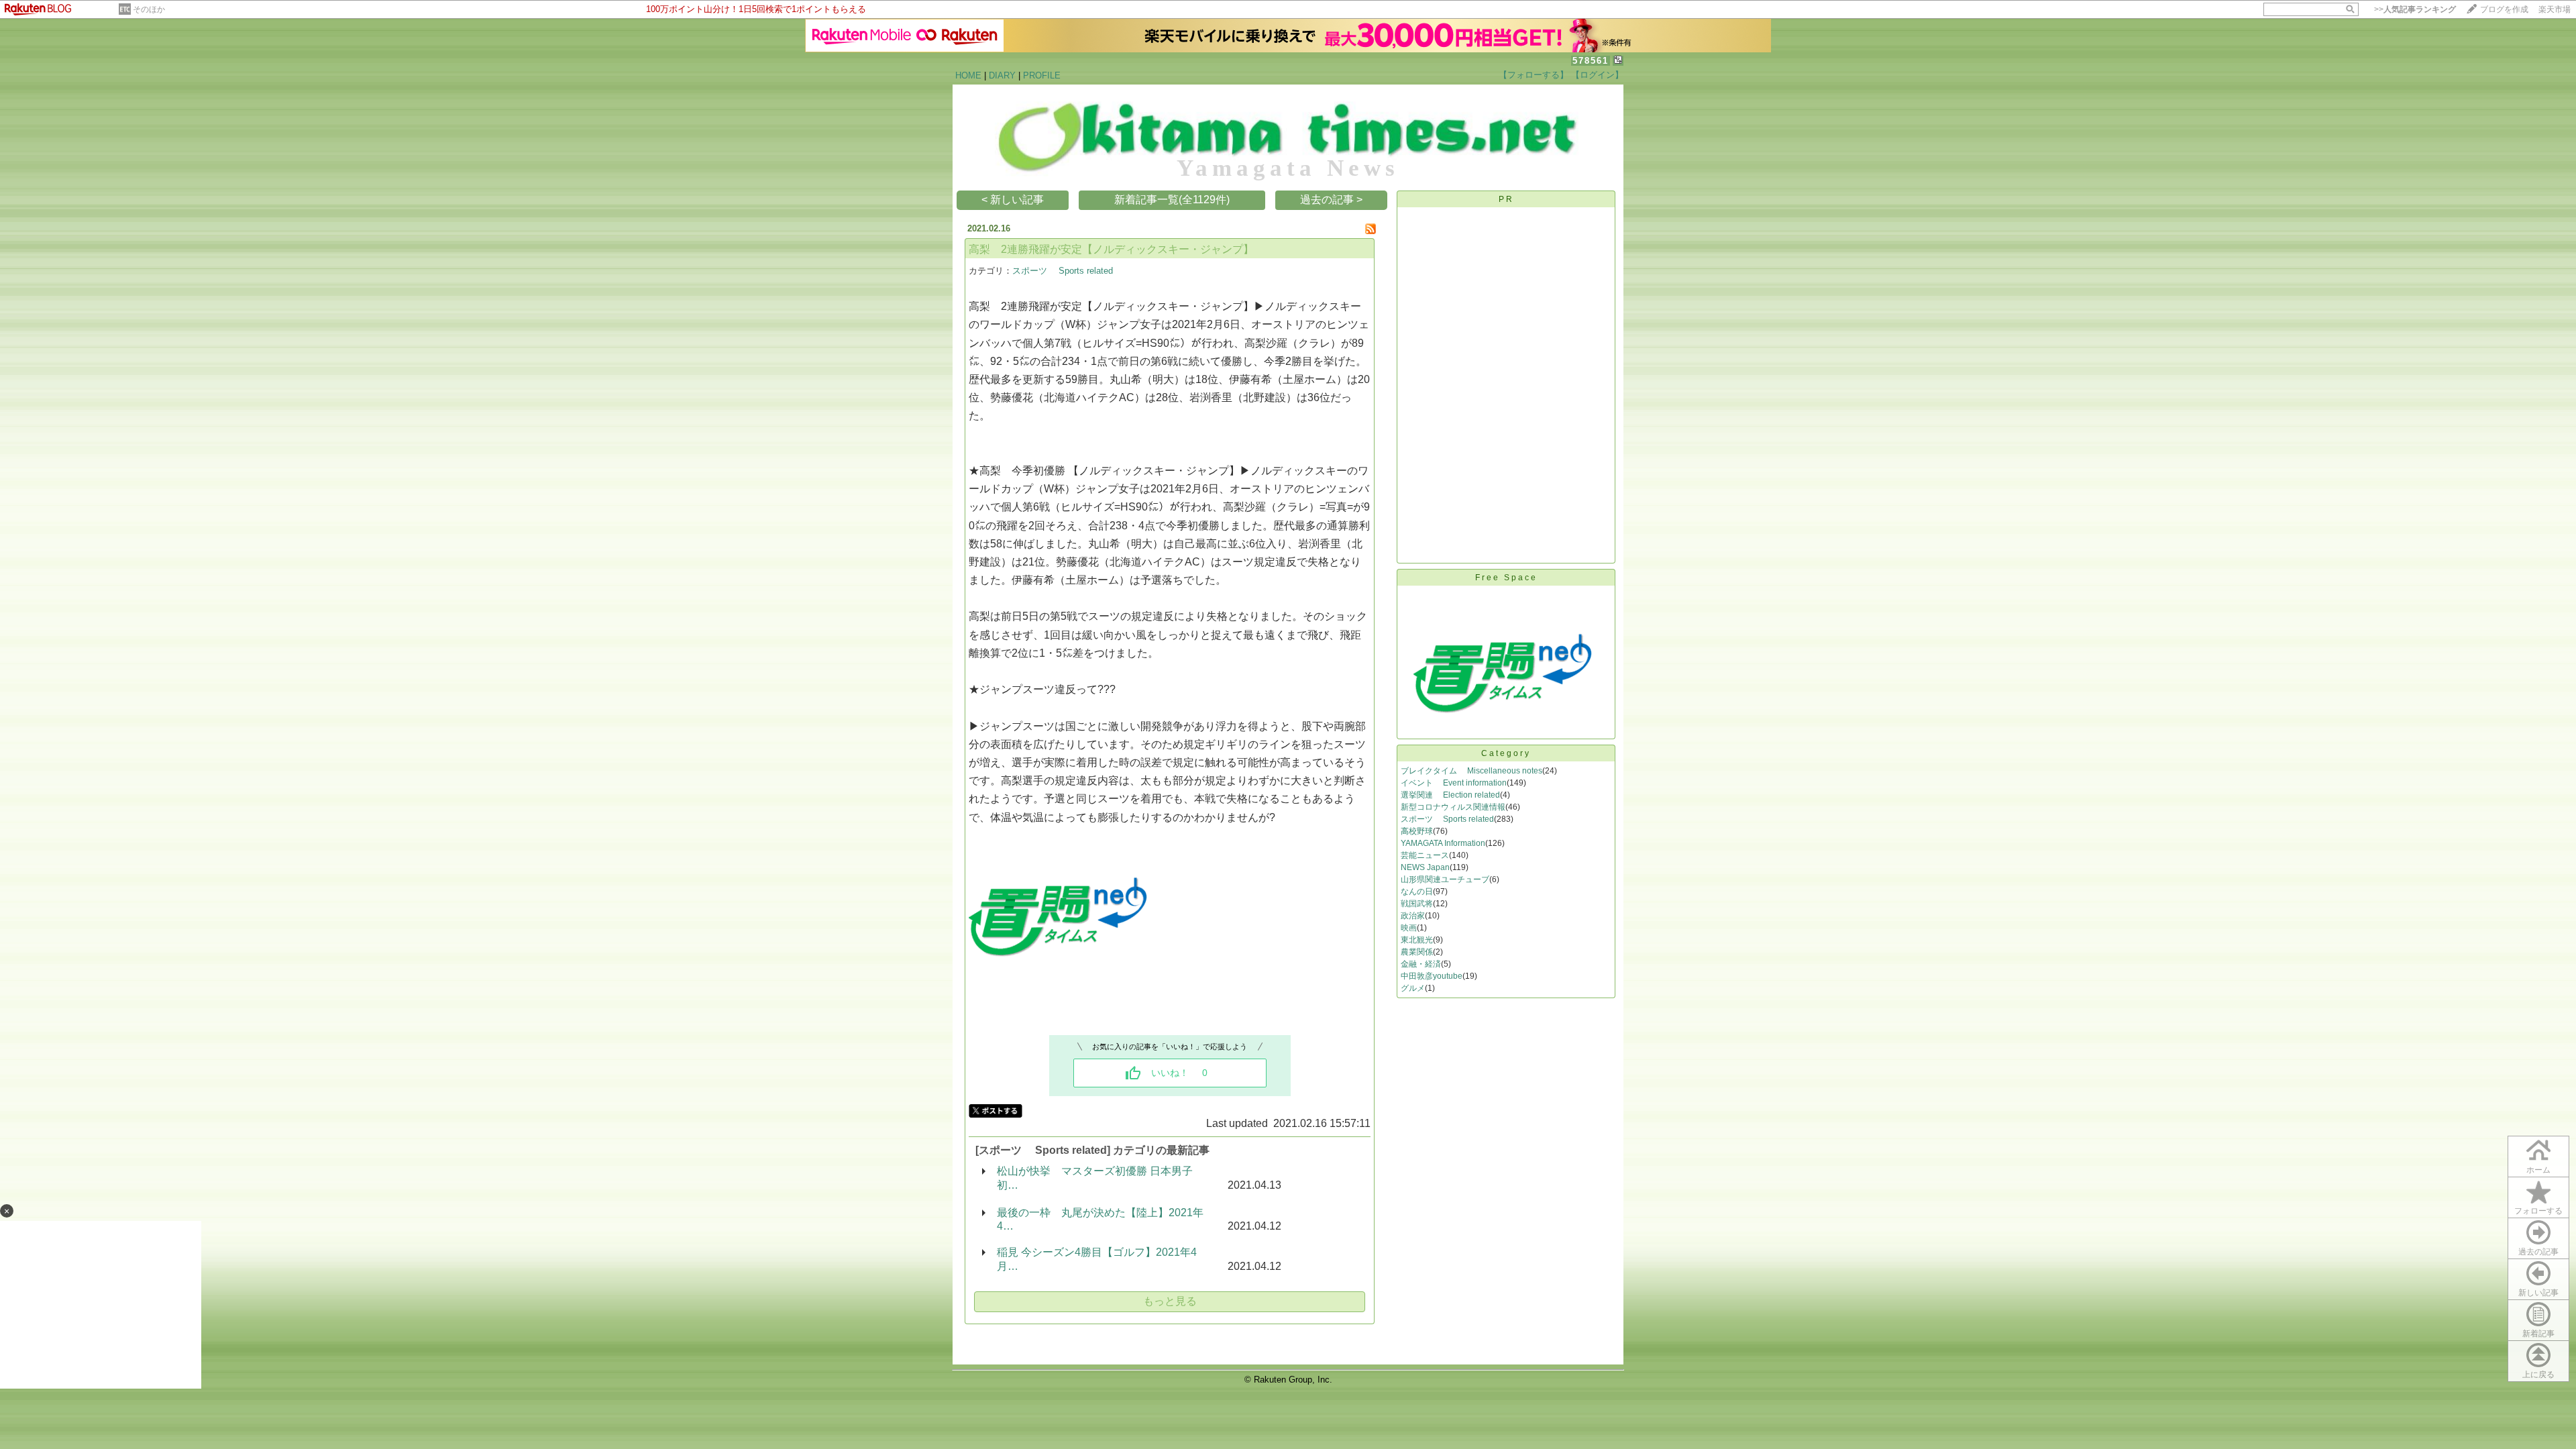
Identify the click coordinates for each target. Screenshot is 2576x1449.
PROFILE (1042, 75)
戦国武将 (1417, 904)
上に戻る (2538, 1375)
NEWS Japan (1425, 867)
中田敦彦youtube (1432, 976)
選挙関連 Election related (1450, 795)
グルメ (1413, 988)
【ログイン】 (1597, 75)
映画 (1409, 928)
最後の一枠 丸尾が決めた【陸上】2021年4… (1100, 1219)
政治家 (1413, 916)
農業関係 (1417, 952)
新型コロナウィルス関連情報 (1453, 807)
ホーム (2538, 1170)
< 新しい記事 (1013, 200)
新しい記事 (2538, 1293)
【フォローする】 (1534, 75)
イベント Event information (1454, 783)
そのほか (149, 9)
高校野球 (1417, 831)
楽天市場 (2555, 9)
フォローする (2538, 1211)
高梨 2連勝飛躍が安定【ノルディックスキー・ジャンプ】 (1111, 249)
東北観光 (1417, 940)
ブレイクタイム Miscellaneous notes (1471, 771)
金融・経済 (1421, 964)
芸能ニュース (1425, 855)
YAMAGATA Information (1443, 843)
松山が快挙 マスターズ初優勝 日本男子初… (1095, 1178)
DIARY (1002, 75)
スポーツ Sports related (1063, 271)
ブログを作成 (2504, 9)
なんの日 (1417, 892)
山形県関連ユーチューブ (1445, 879)
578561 (1591, 61)
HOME (968, 75)
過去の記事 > (1331, 200)
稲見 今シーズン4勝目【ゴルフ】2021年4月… (1097, 1259)
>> (2415, 9)
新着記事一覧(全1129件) (1172, 200)
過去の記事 (2538, 1252)
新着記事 (2538, 1334)
